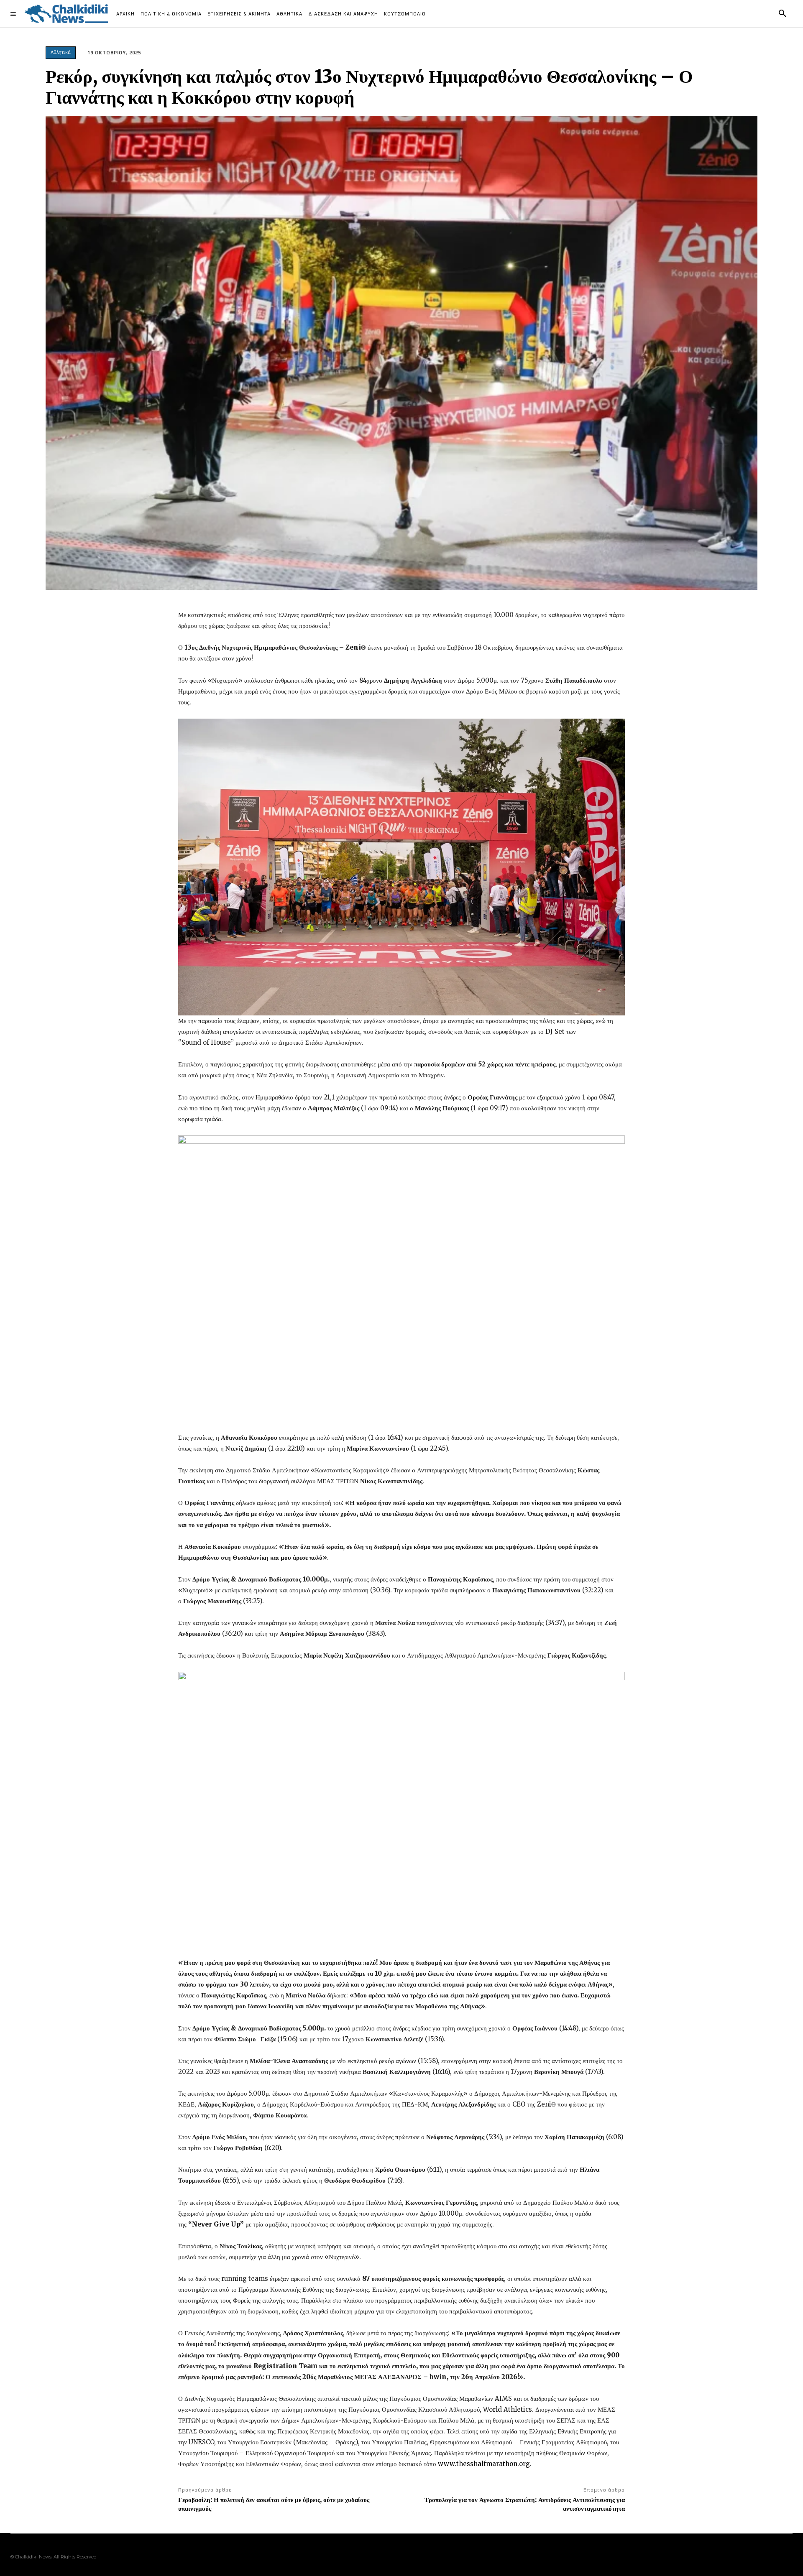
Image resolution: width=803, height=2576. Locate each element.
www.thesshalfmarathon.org (484, 2464)
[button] (783, 14)
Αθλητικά (61, 52)
